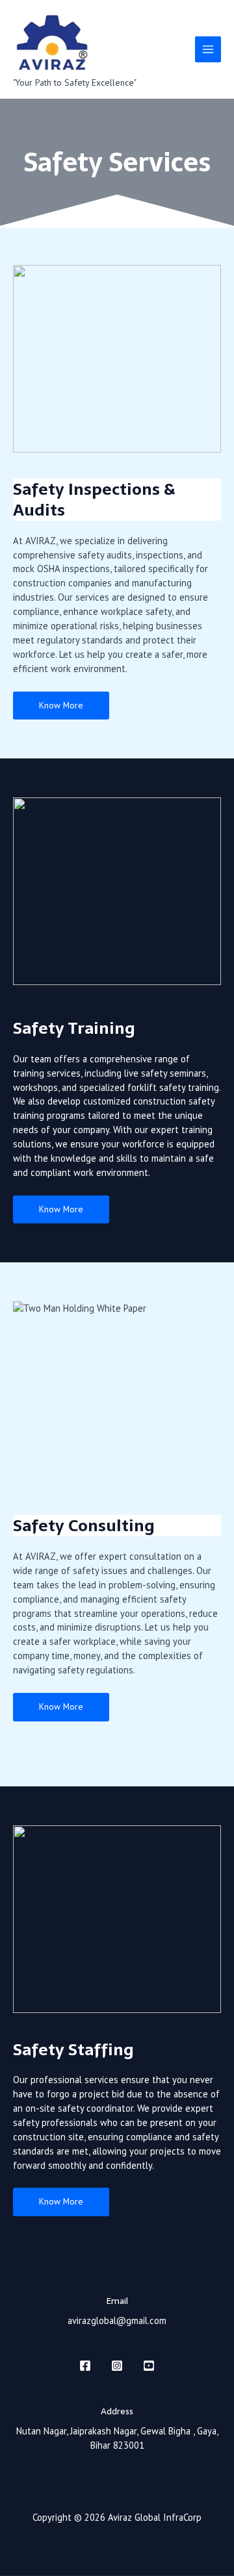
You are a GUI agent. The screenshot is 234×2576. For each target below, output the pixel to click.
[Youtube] (149, 2366)
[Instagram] (117, 2366)
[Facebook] (85, 2366)
